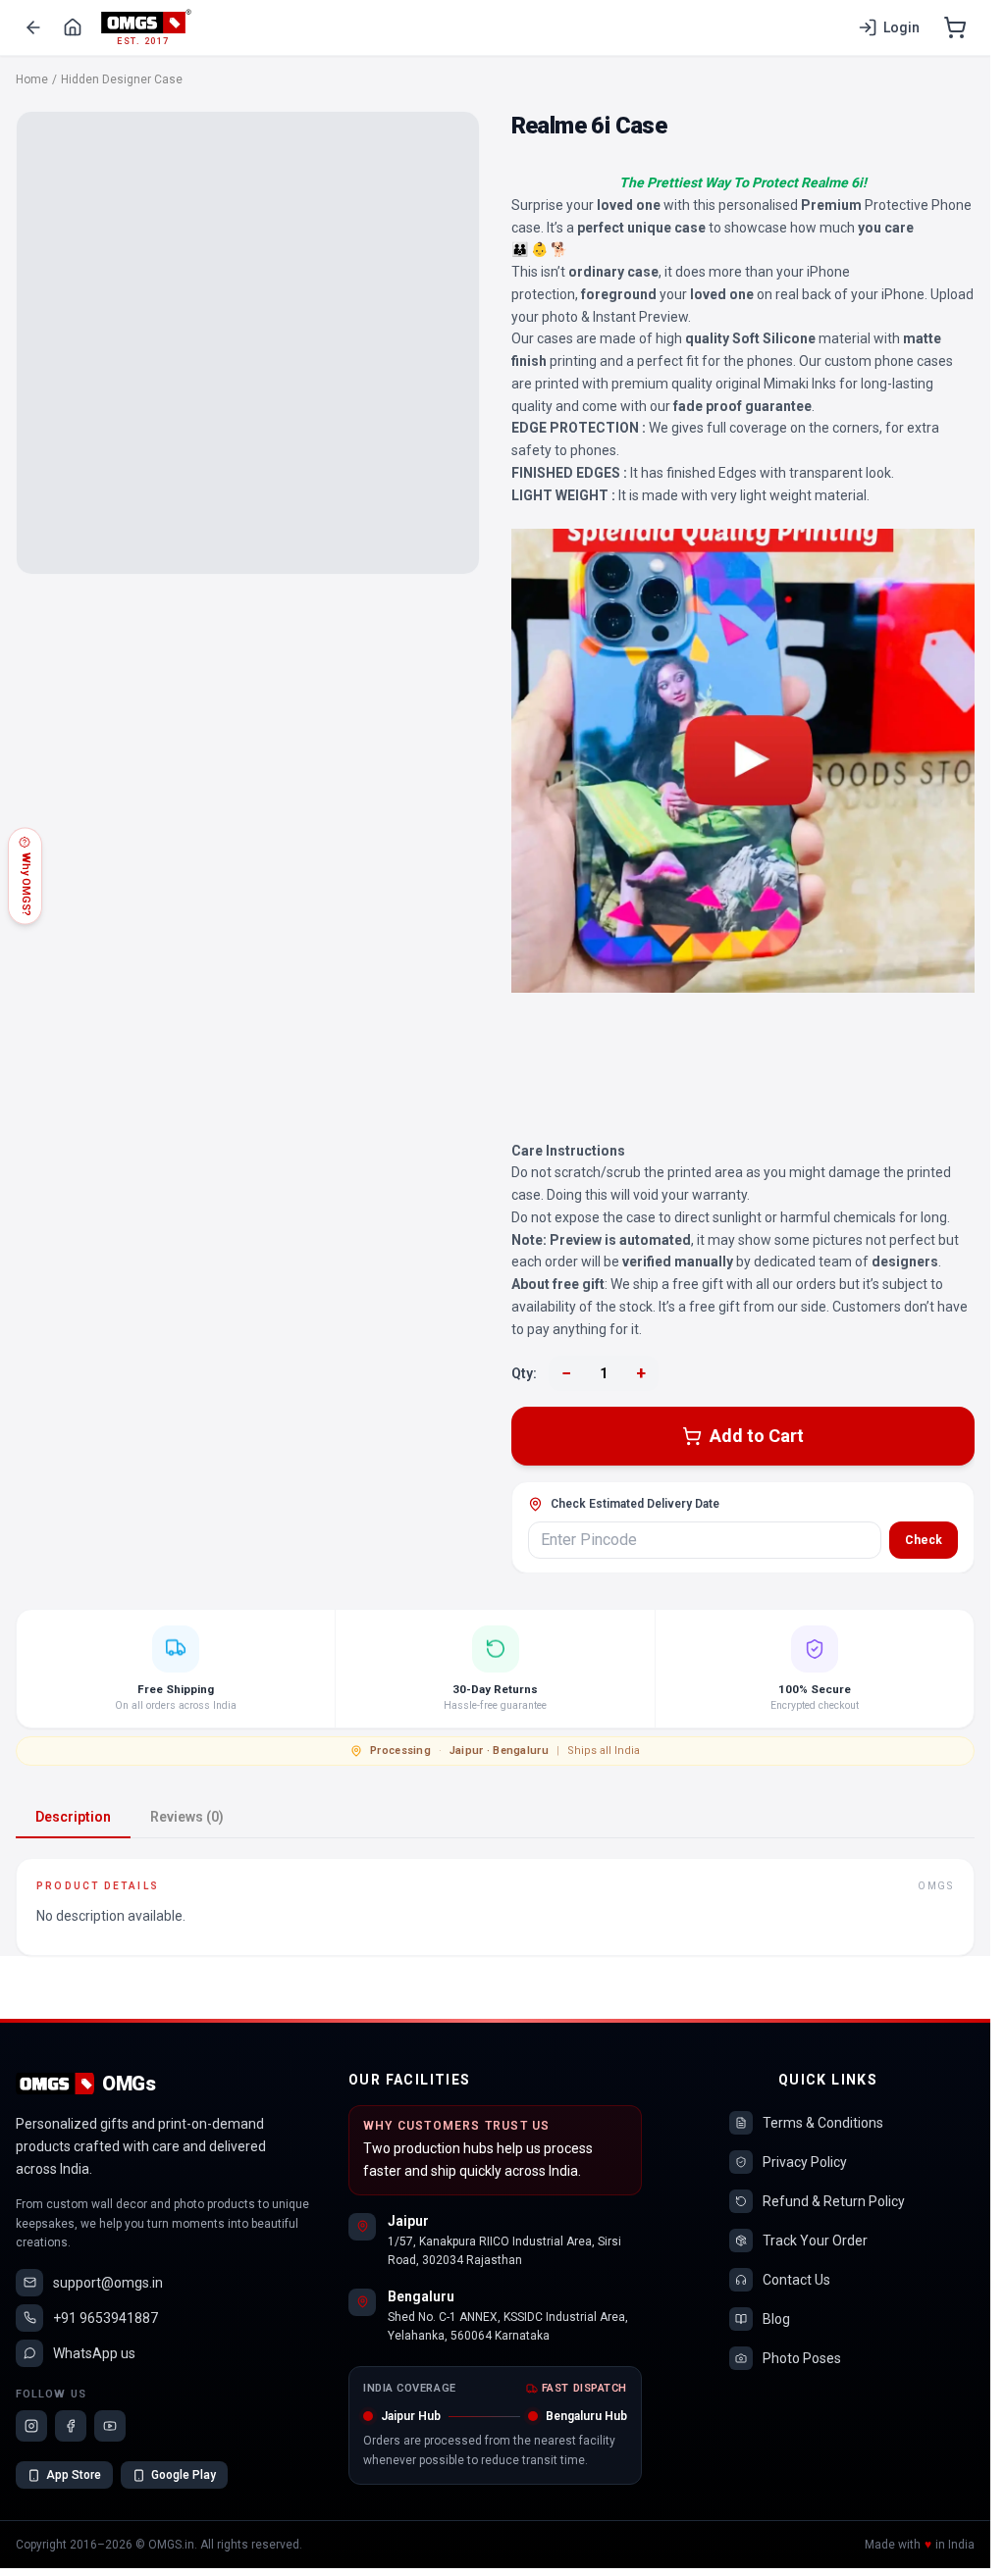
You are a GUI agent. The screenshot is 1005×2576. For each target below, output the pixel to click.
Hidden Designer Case (122, 79)
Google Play (184, 2475)
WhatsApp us (94, 2353)
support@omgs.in (108, 2283)
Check (924, 1540)
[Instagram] (31, 2426)
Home (32, 79)
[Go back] (33, 27)
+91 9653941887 (106, 2318)
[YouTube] (110, 2426)
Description (73, 1817)
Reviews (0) (187, 1817)
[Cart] (955, 27)
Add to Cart (757, 1436)
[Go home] (73, 27)
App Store (74, 2475)
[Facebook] (71, 2426)
